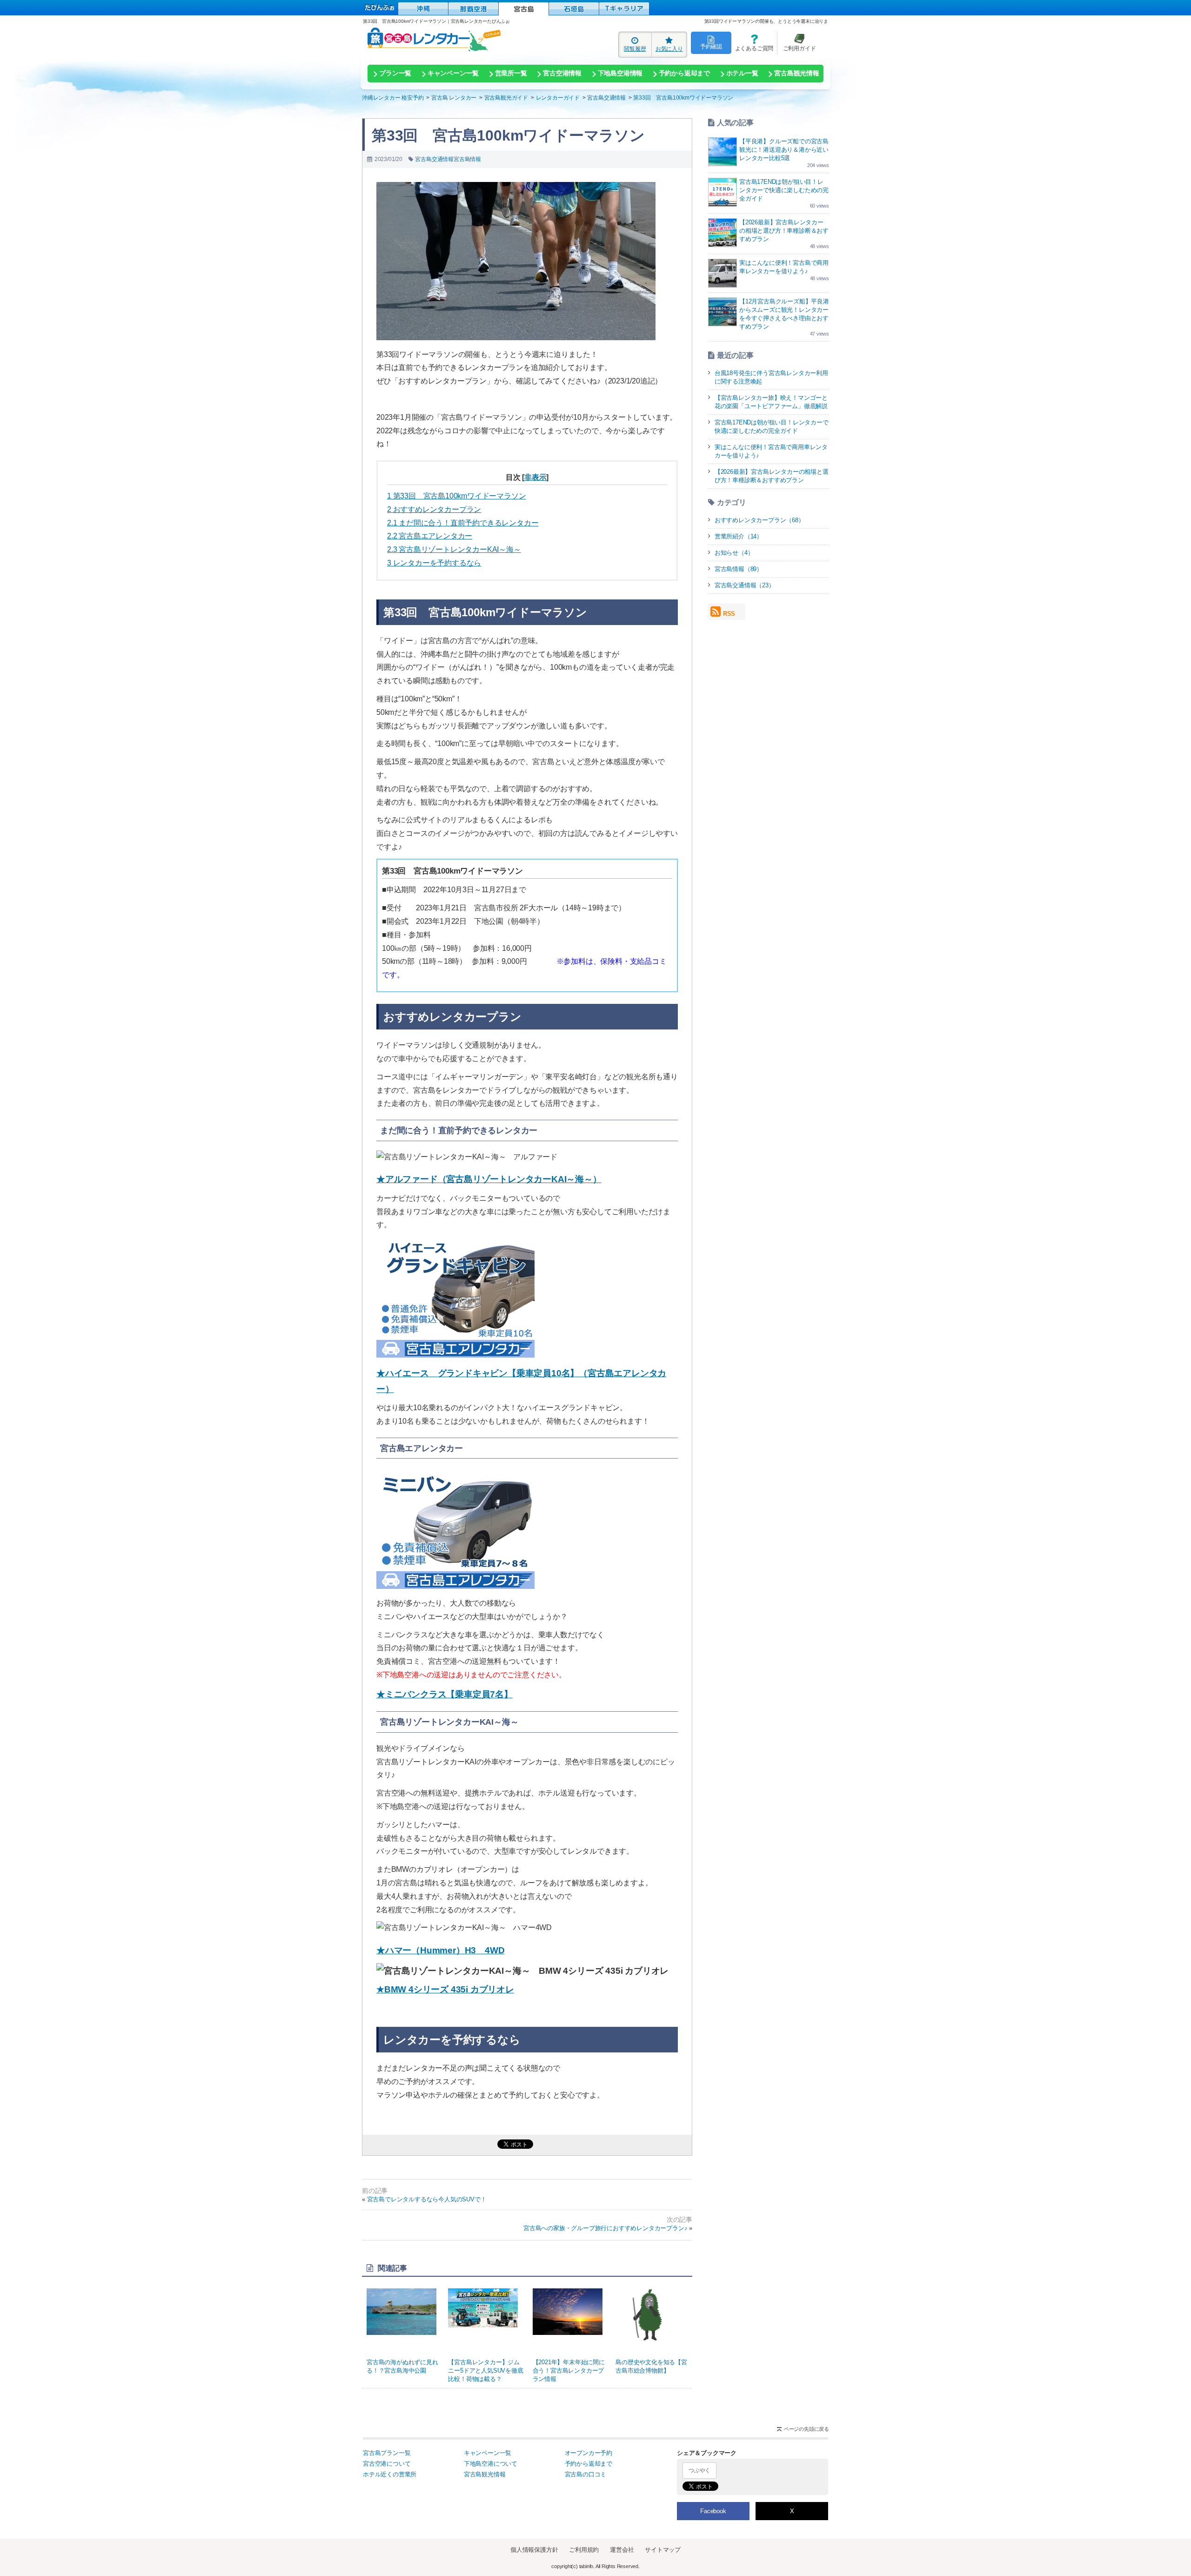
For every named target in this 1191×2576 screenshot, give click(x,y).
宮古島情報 (467, 159)
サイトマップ (663, 2550)
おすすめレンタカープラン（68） (759, 520)
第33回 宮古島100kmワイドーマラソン (456, 496)
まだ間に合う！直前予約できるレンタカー (463, 523)
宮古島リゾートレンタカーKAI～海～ (454, 549)
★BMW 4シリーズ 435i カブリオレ (445, 1989)
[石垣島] (574, 9)
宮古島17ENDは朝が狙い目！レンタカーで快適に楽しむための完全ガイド (784, 190)
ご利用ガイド (796, 43)
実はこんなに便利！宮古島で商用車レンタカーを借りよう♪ (771, 451)
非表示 (535, 477)
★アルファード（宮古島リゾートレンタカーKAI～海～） (489, 1179)
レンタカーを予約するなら (434, 563)
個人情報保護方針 (534, 2550)
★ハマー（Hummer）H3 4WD (440, 1950)
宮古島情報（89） (739, 569)
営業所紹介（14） (739, 536)
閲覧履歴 (635, 49)
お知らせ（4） (734, 553)
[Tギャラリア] (624, 9)
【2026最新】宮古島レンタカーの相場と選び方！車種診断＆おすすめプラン (784, 231)
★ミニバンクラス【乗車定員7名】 (445, 1694)
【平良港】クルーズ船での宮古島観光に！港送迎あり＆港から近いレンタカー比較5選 (784, 150)
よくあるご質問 (752, 43)
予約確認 (711, 46)
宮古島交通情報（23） (745, 585)
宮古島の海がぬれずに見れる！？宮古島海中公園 (402, 2366)
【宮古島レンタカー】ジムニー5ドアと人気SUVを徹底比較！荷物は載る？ (485, 2371)
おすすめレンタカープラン (434, 509)
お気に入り (669, 49)
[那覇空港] (473, 9)
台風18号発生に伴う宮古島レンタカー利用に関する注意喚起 (771, 377)
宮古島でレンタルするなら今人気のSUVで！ (427, 2199)
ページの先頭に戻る (806, 2429)
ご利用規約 (584, 2550)
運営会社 (622, 2550)
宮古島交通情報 (434, 159)
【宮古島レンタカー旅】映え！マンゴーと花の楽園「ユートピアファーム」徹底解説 (771, 402)
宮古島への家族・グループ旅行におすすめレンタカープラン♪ (605, 2228)
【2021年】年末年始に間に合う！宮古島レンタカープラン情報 (569, 2371)
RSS (729, 614)
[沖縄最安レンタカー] (423, 9)
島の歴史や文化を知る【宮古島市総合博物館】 (651, 2366)
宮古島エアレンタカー (430, 536)
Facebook (713, 2511)
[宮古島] (524, 9)
